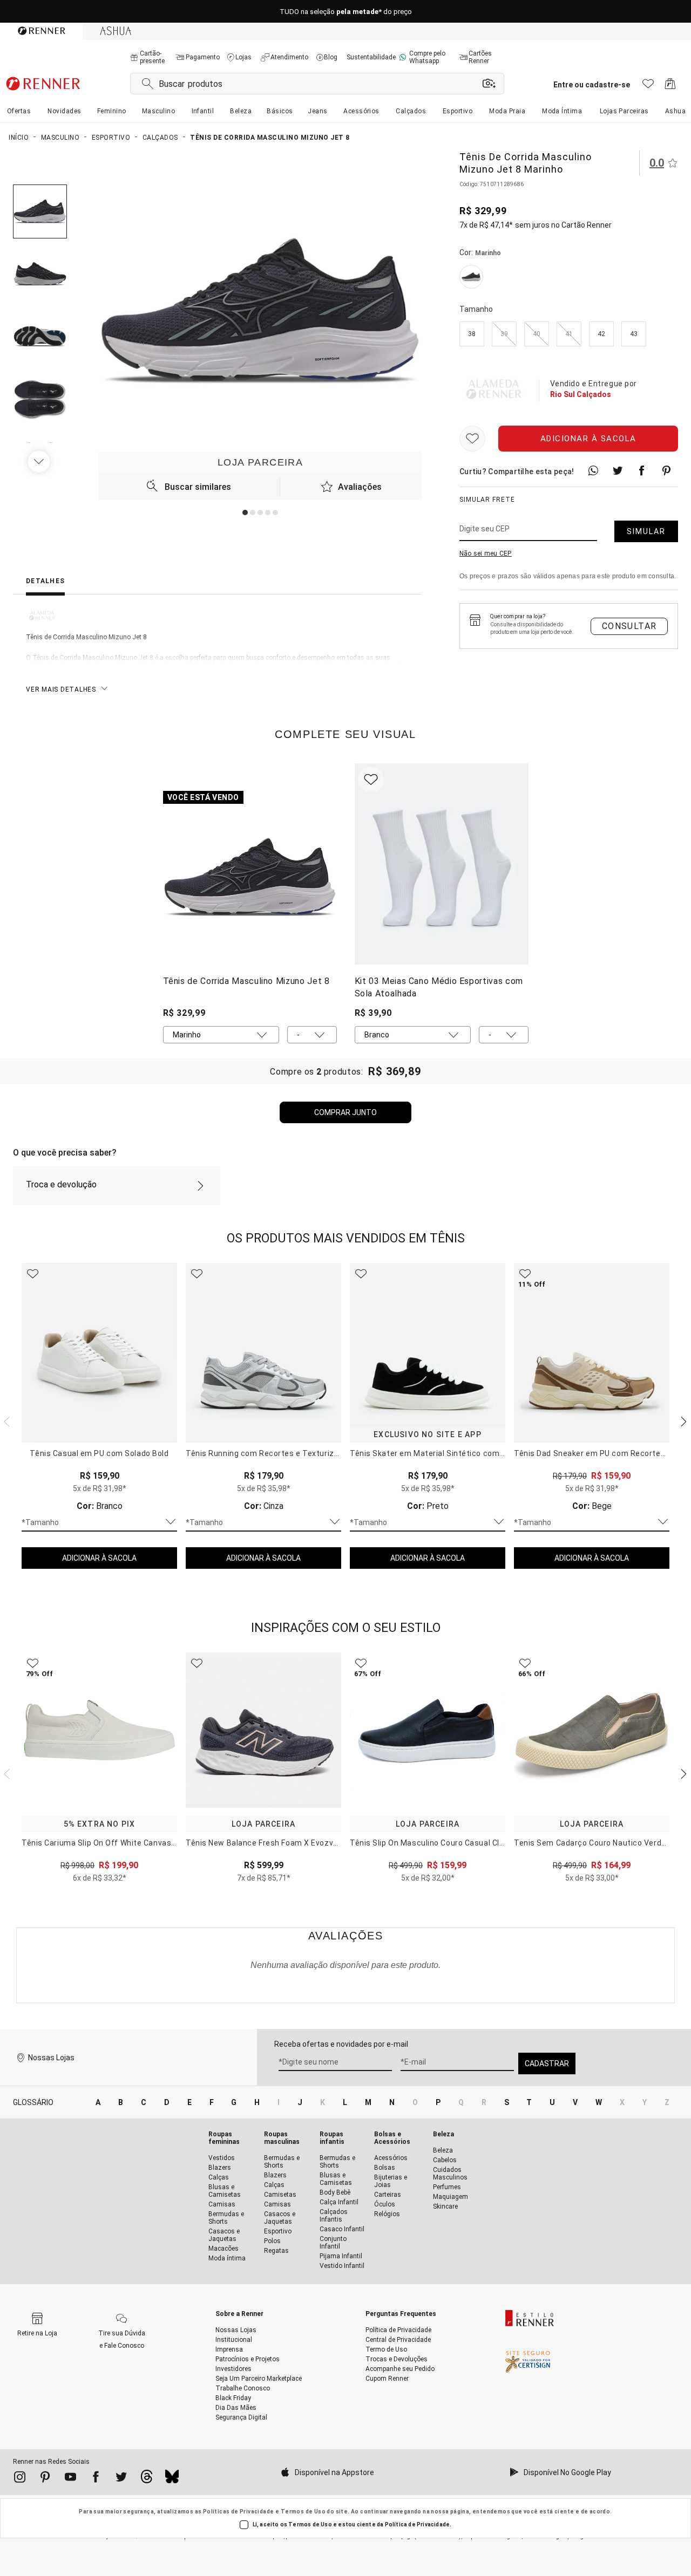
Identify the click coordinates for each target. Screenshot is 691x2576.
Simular (646, 531)
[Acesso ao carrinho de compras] (670, 87)
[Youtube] (70, 2479)
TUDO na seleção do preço (346, 12)
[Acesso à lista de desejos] (648, 87)
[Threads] (147, 2479)
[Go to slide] (245, 513)
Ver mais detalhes (61, 689)
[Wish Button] (472, 439)
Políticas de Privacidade (239, 2512)
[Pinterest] (45, 2479)
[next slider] (5, 1420)
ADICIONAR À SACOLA (99, 1558)
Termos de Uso (303, 2512)
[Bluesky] (172, 2479)
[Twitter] (121, 2479)
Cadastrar (547, 2063)
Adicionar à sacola (588, 439)
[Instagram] (20, 2479)
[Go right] (40, 461)
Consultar (629, 626)
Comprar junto (345, 1112)
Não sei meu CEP (486, 554)
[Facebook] (96, 2479)
